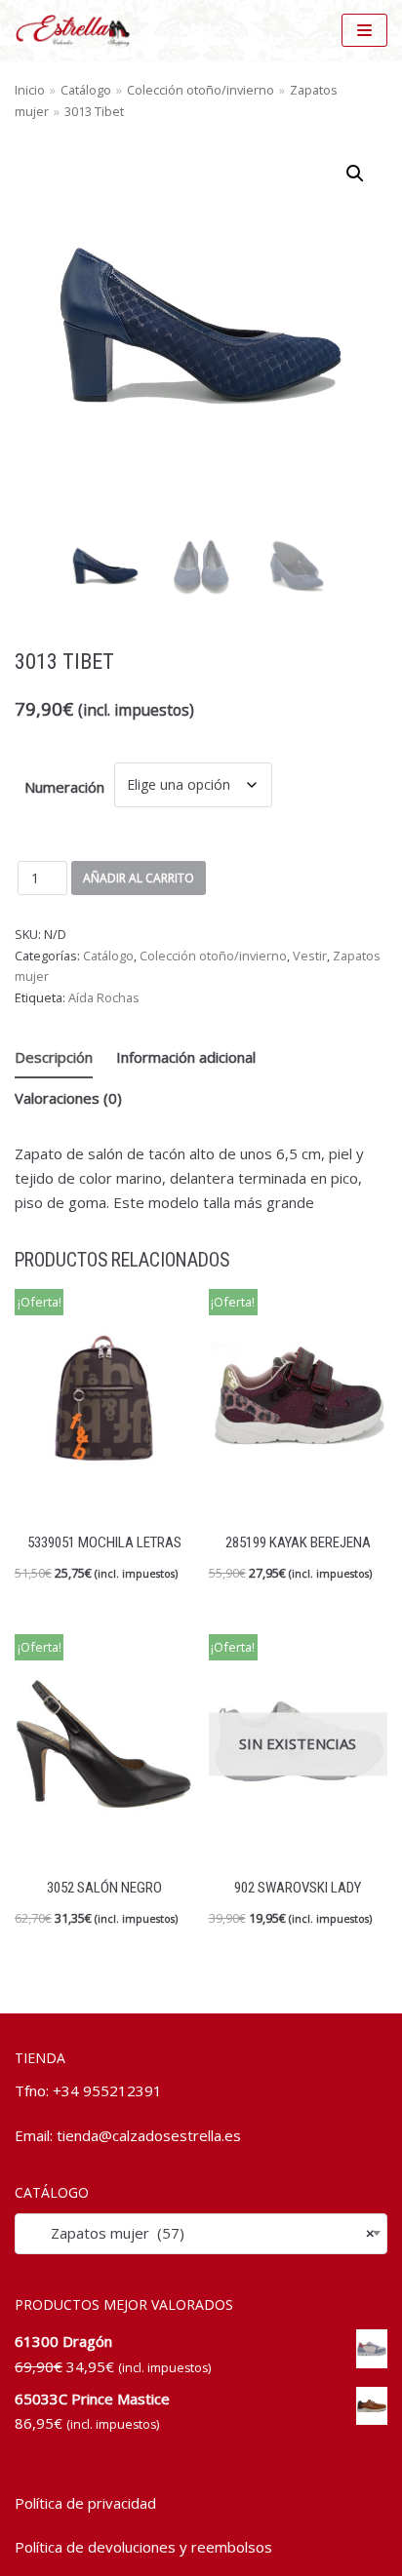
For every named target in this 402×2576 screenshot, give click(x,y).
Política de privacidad (85, 2503)
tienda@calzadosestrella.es (149, 2135)
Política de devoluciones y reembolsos (143, 2547)
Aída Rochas (104, 997)
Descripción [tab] (54, 1057)
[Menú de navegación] (364, 30)
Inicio (30, 90)
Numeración (64, 787)
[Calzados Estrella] (78, 30)
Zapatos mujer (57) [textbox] (201, 2233)
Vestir (310, 956)
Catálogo (86, 90)
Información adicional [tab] (186, 1057)
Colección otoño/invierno (201, 90)
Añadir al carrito (139, 878)
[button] (355, 174)
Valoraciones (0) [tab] (68, 1098)
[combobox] (201, 2233)
